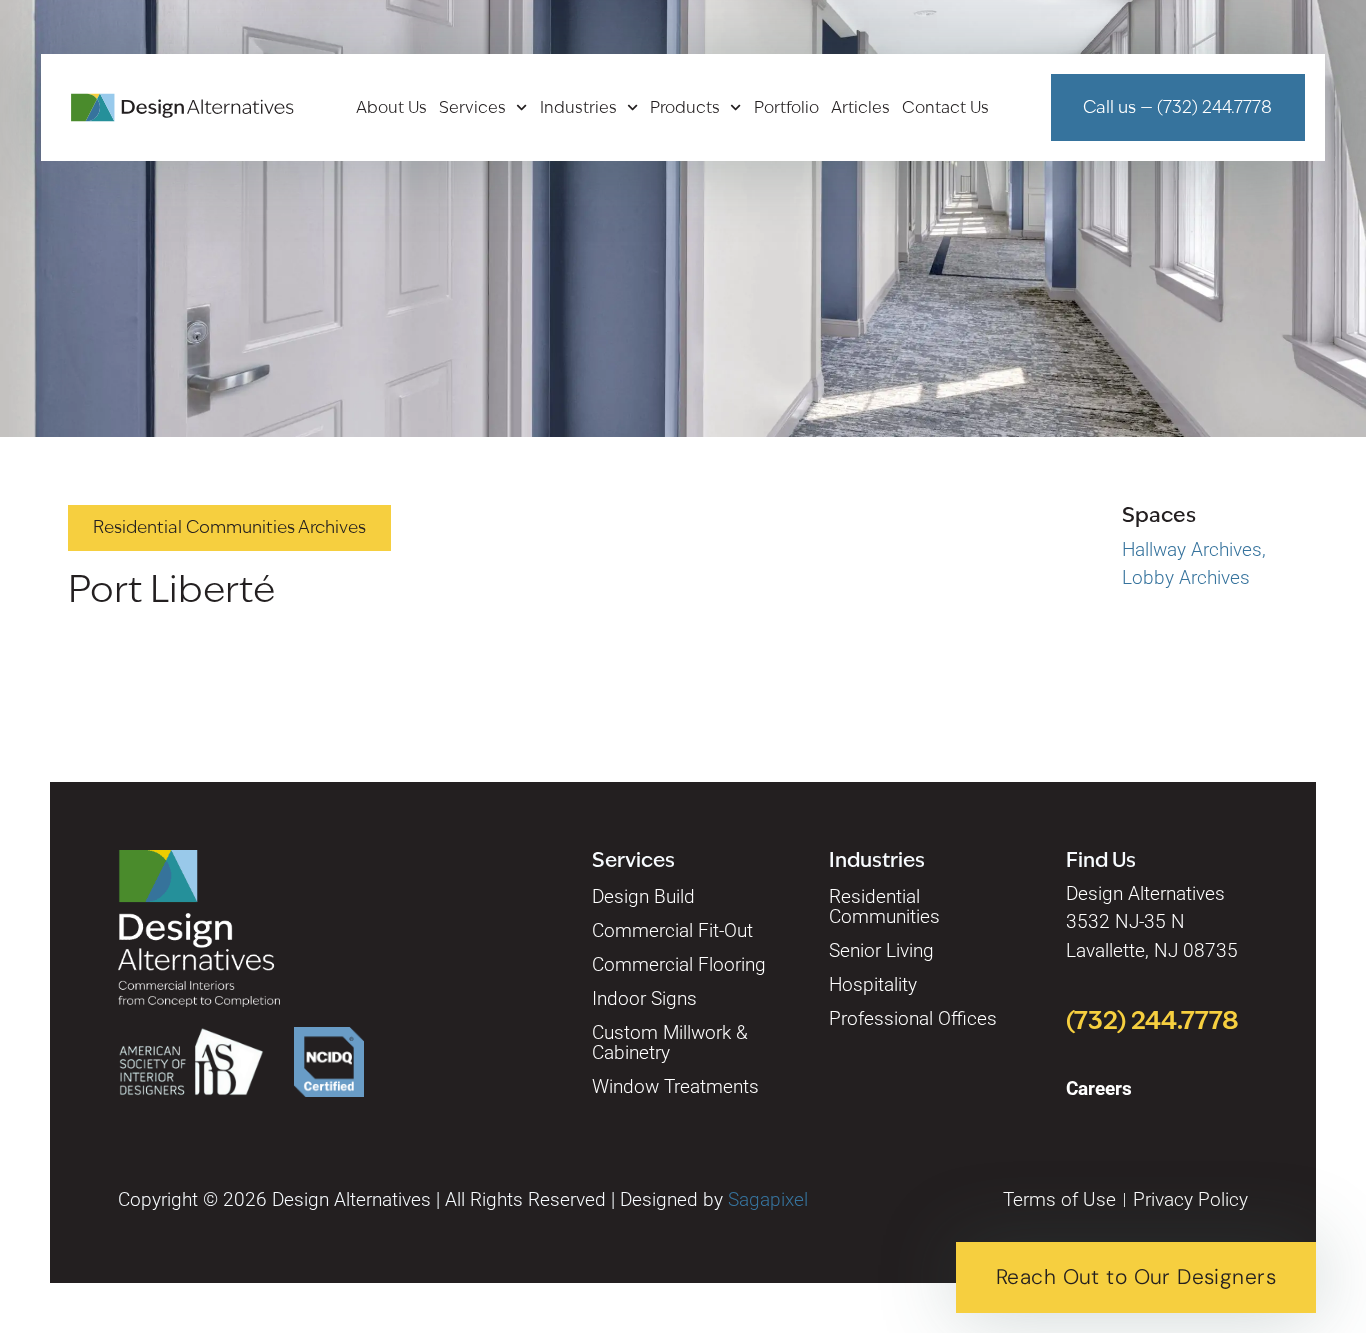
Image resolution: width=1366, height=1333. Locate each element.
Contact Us (945, 108)
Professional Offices (913, 1018)
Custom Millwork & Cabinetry (670, 1042)
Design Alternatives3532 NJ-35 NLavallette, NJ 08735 (1152, 922)
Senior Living (881, 950)
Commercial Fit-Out (672, 930)
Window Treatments (675, 1086)
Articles (860, 108)
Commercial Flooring (679, 964)
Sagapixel (768, 1199)
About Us (391, 108)
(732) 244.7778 (1153, 1020)
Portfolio (786, 108)
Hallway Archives (1192, 549)
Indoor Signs (644, 998)
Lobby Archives (1186, 577)
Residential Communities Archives (229, 527)
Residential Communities (884, 906)
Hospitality (873, 984)
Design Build (643, 896)
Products (685, 108)
